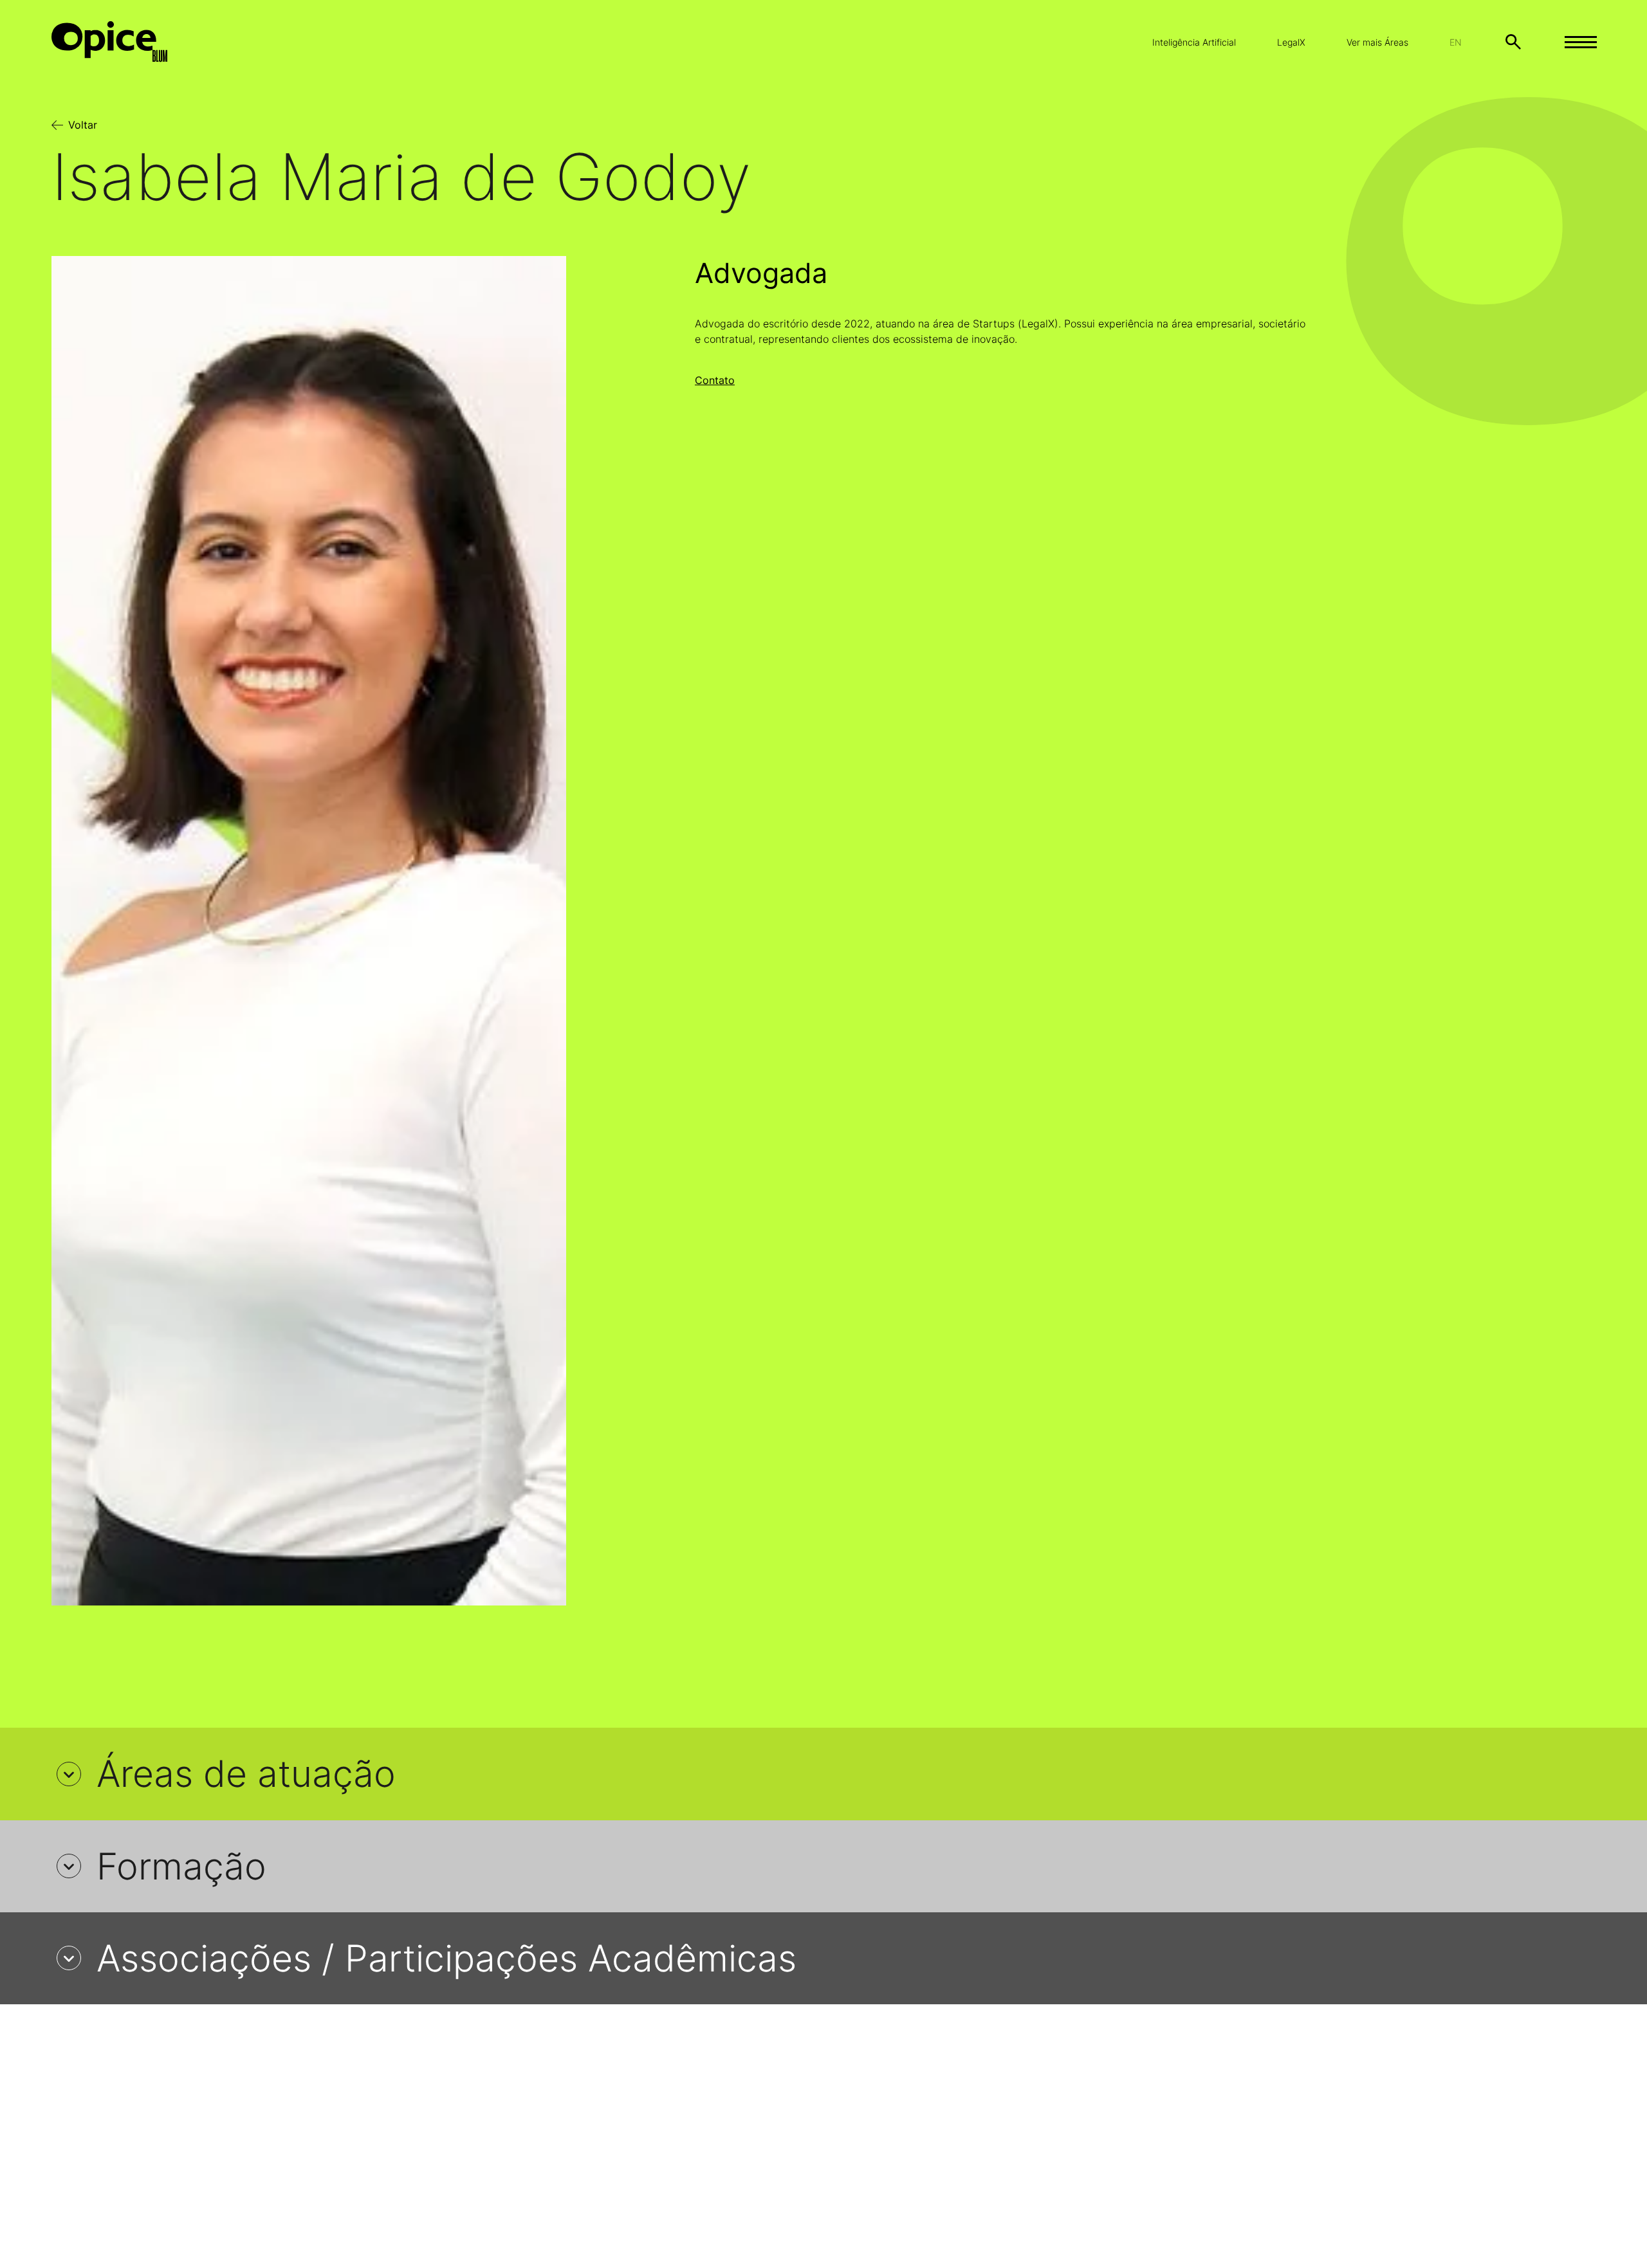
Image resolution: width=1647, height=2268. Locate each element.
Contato (715, 380)
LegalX (1291, 42)
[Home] (120, 42)
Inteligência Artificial (1194, 42)
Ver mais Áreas (1377, 42)
